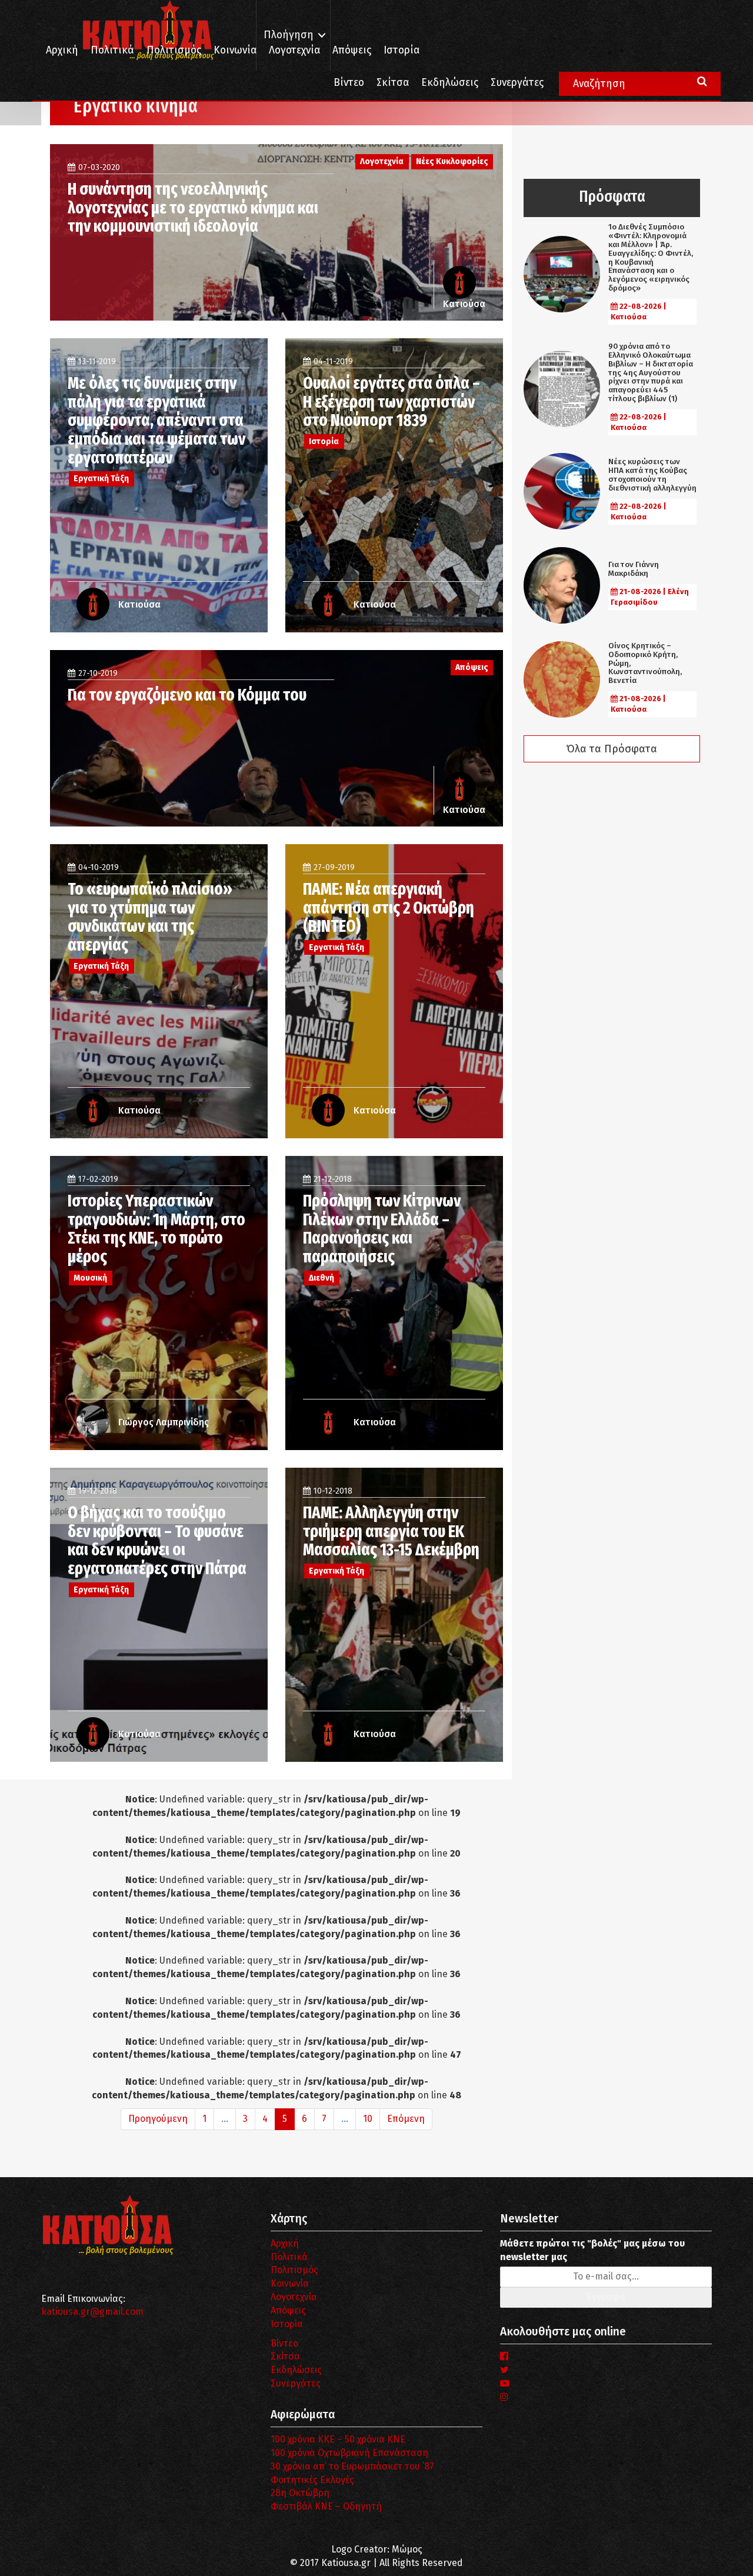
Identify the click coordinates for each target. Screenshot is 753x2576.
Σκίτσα (393, 83)
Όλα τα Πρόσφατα (612, 749)
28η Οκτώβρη (300, 2493)
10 (368, 2119)
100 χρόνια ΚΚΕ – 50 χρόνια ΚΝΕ (338, 2439)
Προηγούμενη (158, 2119)
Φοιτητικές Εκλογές (312, 2480)
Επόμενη (406, 2119)
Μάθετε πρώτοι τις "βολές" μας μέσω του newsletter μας (592, 2250)
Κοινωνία (235, 50)
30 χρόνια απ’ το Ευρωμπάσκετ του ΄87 (352, 2466)
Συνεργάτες (517, 83)
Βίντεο (349, 83)
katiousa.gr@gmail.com (92, 2312)
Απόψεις (352, 50)
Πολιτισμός (174, 50)
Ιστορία (402, 50)
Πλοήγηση (289, 35)
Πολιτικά (112, 50)
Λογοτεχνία (294, 2297)
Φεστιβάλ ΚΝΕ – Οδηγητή (326, 2506)
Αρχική (62, 50)
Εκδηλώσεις (450, 83)
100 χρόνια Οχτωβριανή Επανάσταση (349, 2453)
